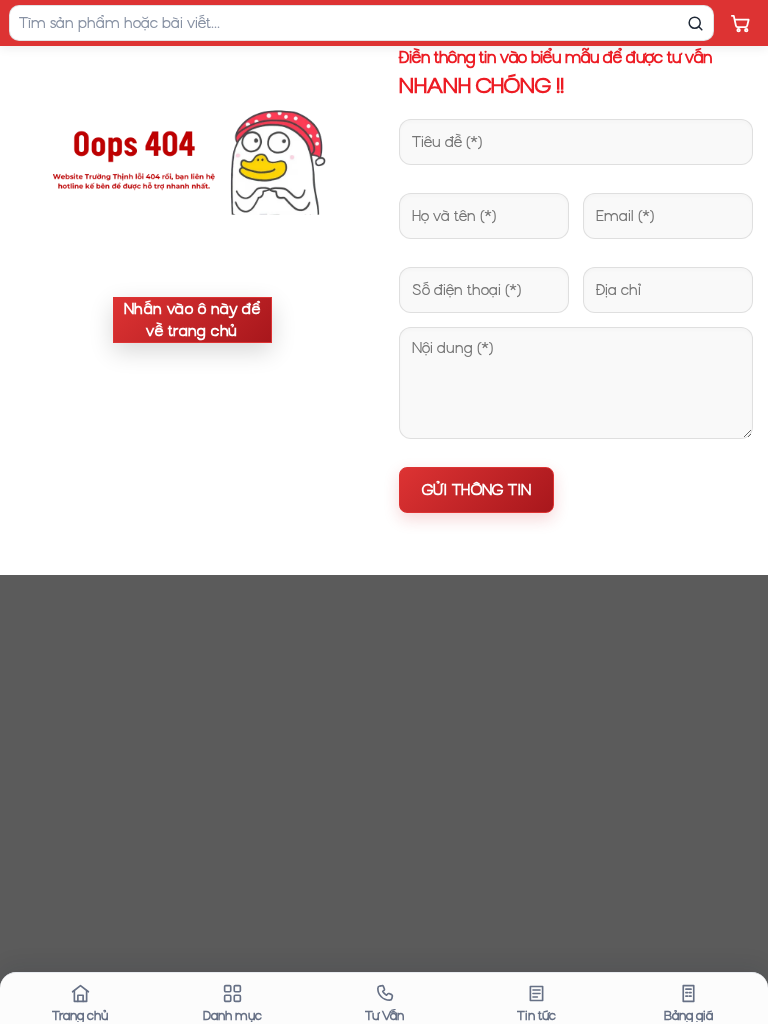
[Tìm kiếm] (695, 23)
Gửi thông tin (476, 490)
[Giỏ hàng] (740, 23)
